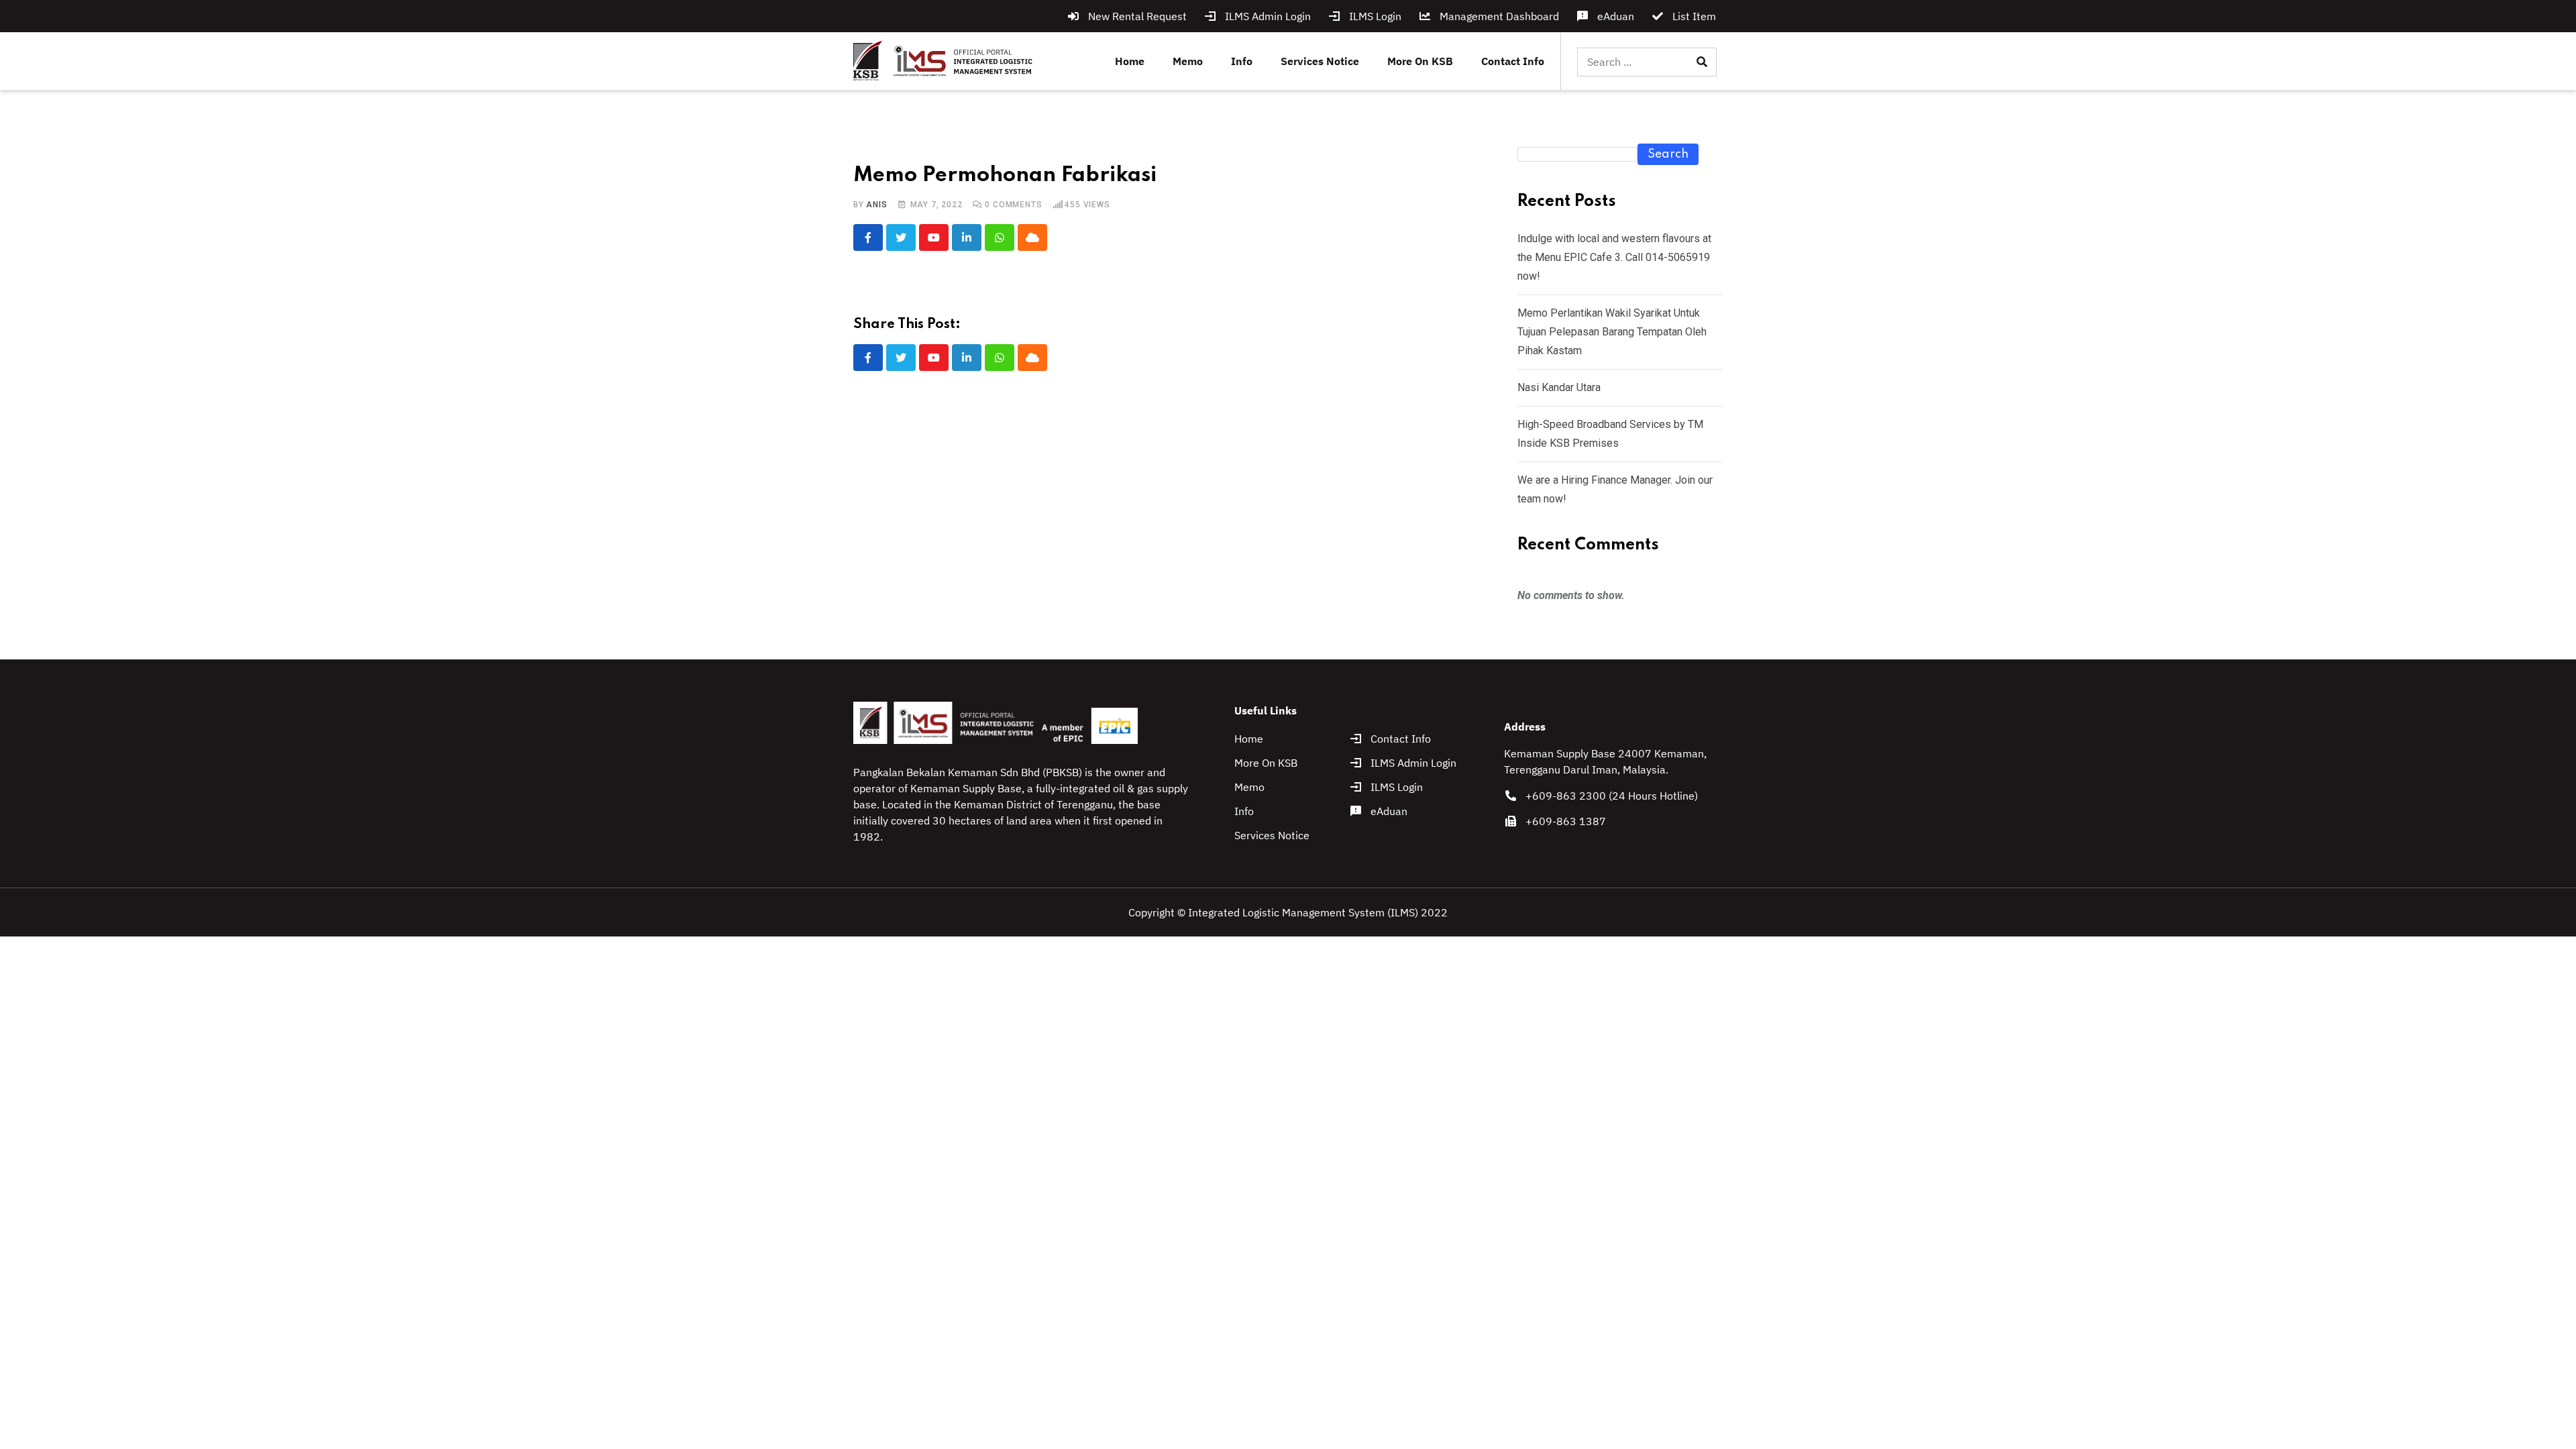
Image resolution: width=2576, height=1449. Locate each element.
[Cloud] (1032, 237)
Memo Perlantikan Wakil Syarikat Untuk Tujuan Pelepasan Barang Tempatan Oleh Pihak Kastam (1612, 332)
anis (876, 205)
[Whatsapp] (1000, 237)
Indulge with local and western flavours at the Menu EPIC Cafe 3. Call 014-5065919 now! (1614, 257)
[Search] (1702, 62)
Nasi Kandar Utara (1559, 387)
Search (1668, 154)
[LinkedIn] (967, 237)
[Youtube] (934, 237)
